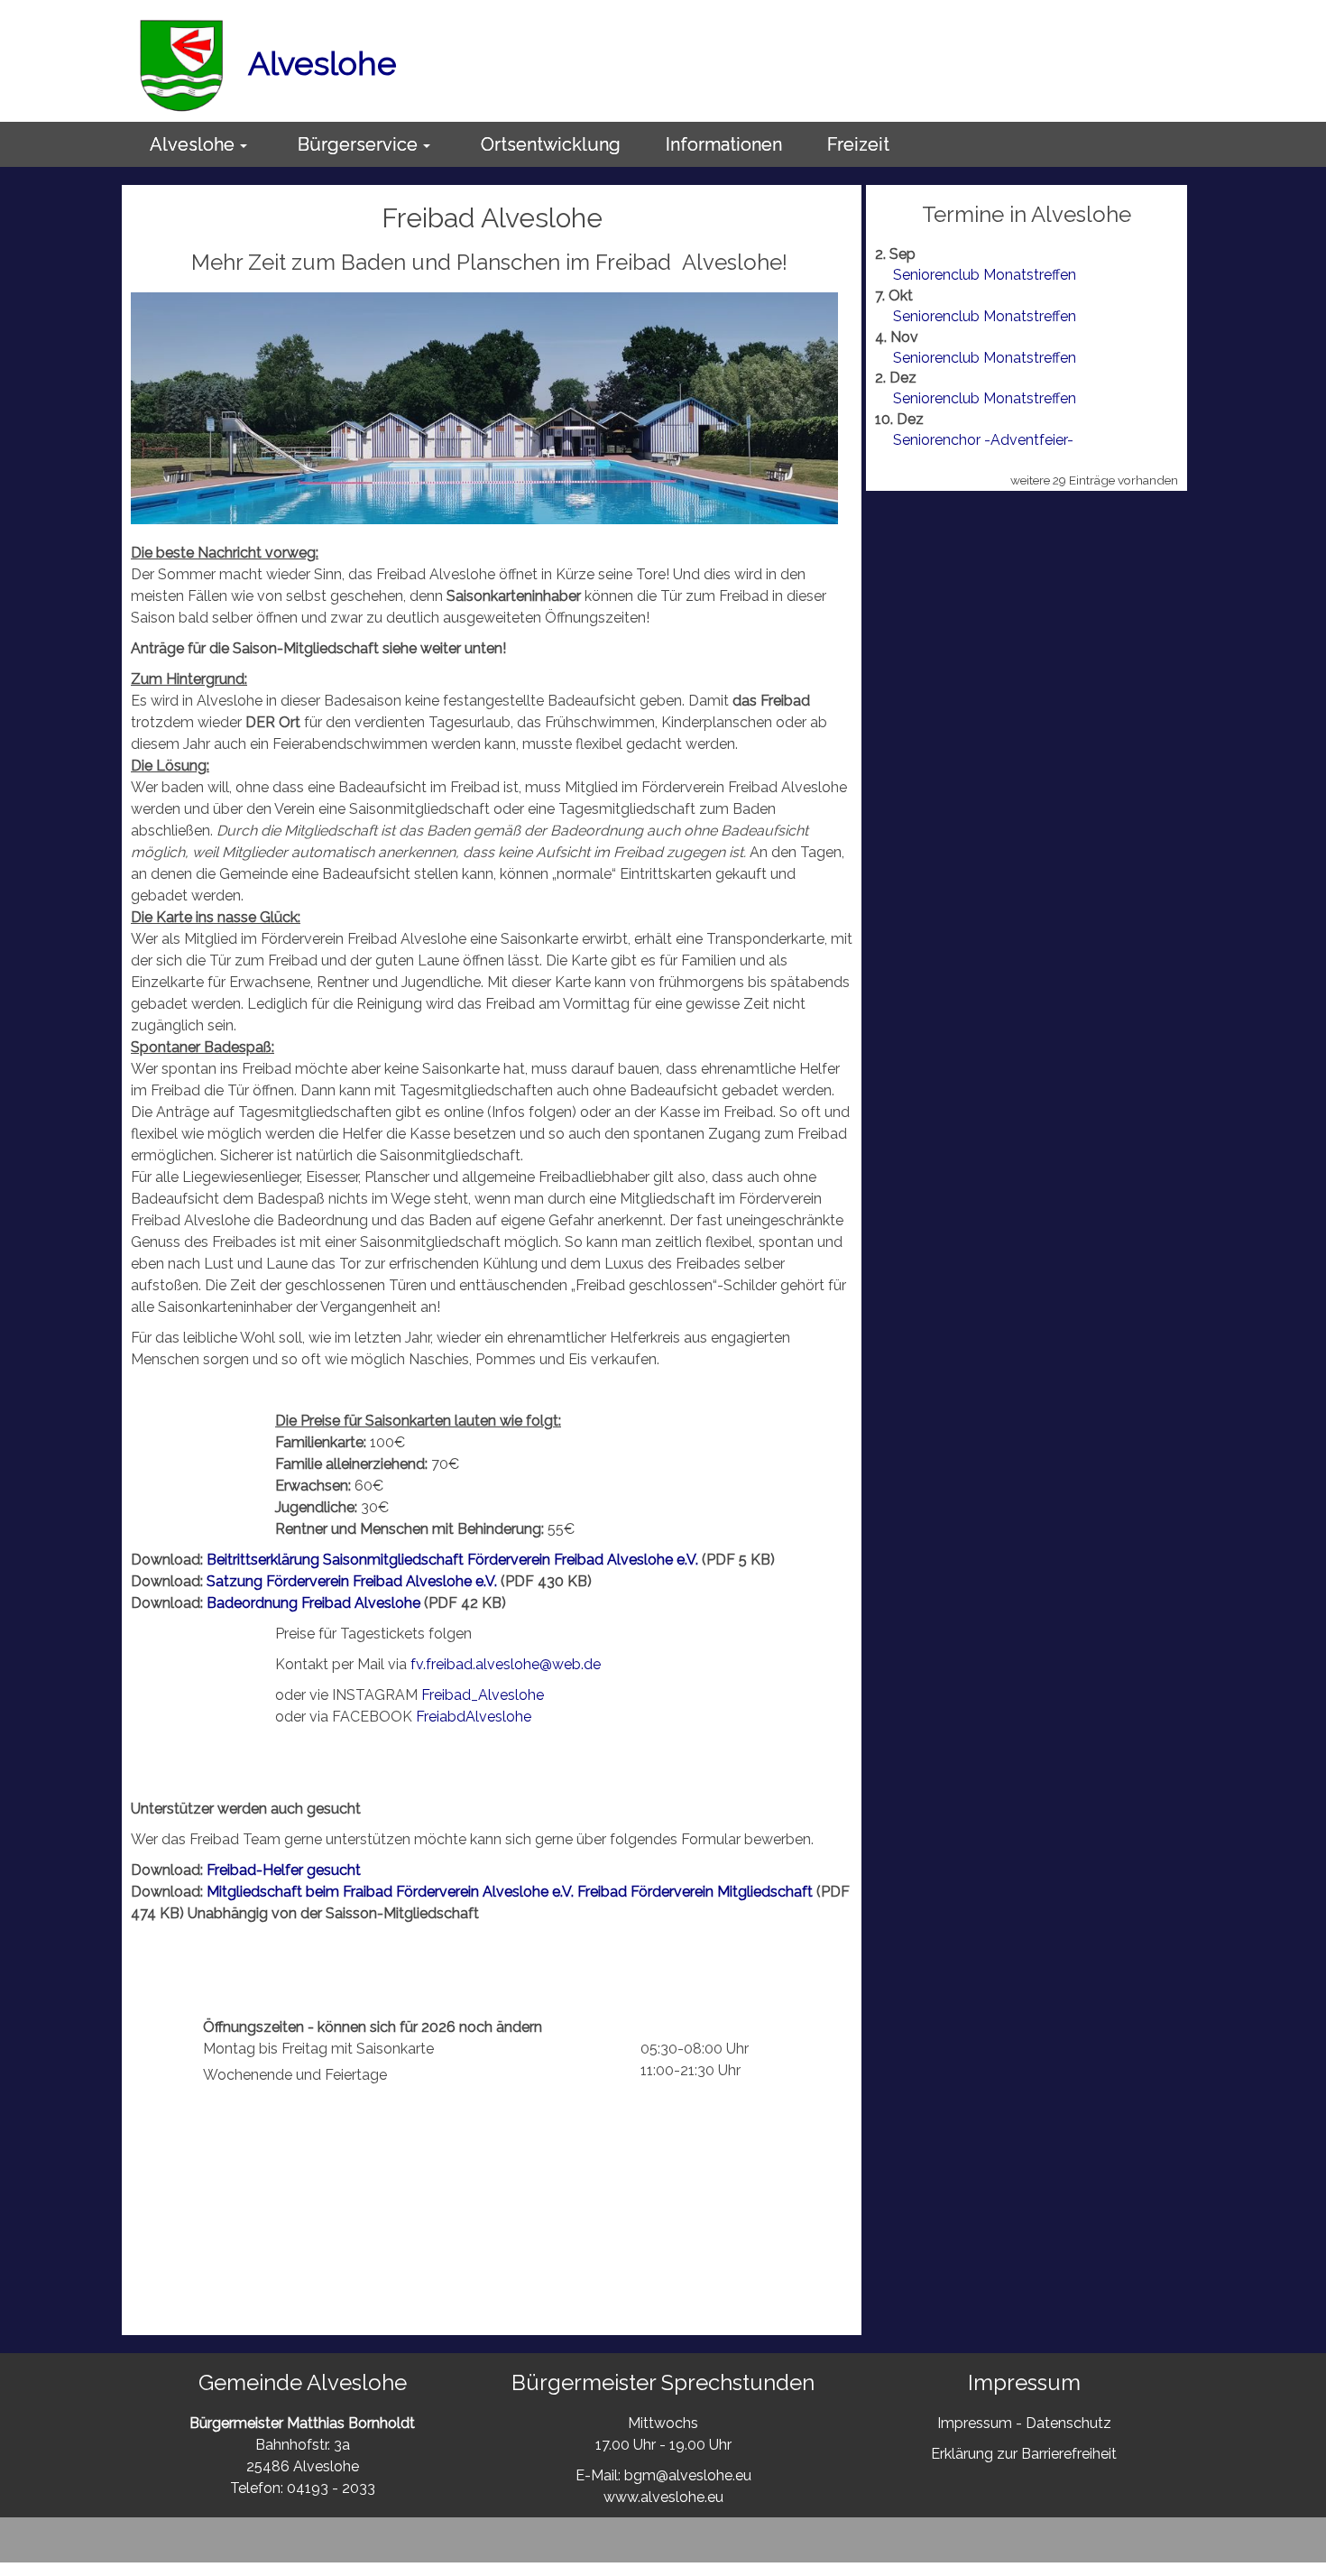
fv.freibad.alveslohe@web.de (506, 1664)
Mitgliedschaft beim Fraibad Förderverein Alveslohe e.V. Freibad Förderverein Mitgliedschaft (510, 1892)
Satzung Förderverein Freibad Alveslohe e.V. (354, 1581)
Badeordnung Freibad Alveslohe (313, 1603)
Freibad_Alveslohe (483, 1695)
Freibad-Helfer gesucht (284, 1870)
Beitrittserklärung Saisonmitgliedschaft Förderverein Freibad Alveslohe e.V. (454, 1560)
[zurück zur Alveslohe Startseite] (182, 63)
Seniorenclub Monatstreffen (985, 275)
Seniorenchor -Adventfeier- (983, 440)
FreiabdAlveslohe (474, 1717)
